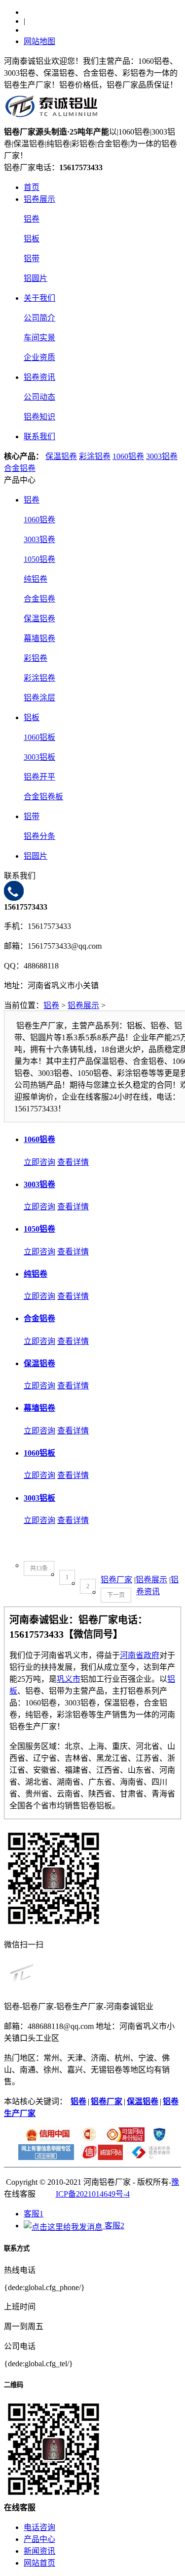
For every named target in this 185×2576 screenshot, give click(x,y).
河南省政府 (140, 1655)
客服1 (34, 2214)
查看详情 (73, 1162)
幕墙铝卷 (39, 638)
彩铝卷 (36, 658)
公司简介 (39, 318)
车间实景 (39, 338)
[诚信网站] (99, 2157)
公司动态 (39, 397)
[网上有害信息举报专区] (44, 2157)
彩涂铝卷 (95, 456)
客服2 (113, 2226)
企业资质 (39, 357)
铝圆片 (36, 278)
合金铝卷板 (43, 797)
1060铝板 (39, 737)
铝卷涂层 (39, 698)
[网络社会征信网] (157, 2139)
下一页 (116, 1595)
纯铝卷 (36, 579)
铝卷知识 (39, 417)
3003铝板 (39, 757)
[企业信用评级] (86, 2139)
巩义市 (69, 1679)
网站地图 (39, 41)
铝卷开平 (39, 777)
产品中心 (39, 2539)
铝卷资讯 (39, 377)
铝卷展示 (39, 199)
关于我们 (39, 298)
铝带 (32, 258)
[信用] (45, 2139)
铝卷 (32, 219)
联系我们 (39, 437)
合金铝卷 (20, 468)
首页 (32, 187)
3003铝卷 (162, 456)
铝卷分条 (39, 836)
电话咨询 (39, 2527)
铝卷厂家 (116, 1580)
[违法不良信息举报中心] (148, 2157)
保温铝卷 (61, 456)
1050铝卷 (39, 559)
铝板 (32, 239)
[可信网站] (123, 2139)
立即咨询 (39, 1162)
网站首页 (39, 2563)
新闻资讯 (39, 2551)
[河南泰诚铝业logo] (52, 120)
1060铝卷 (128, 456)
